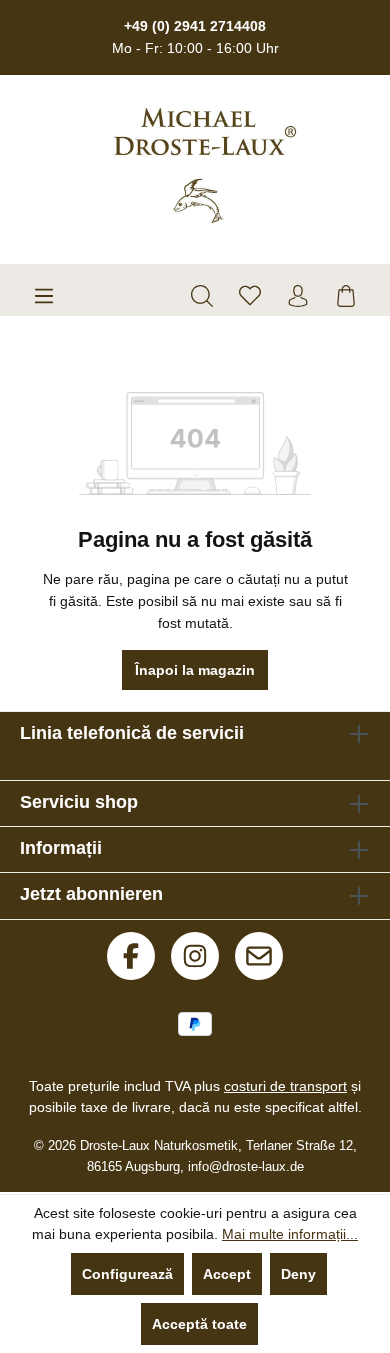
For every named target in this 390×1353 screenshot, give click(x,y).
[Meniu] (44, 296)
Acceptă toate (199, 1324)
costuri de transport (285, 1086)
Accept (227, 1274)
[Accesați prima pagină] (205, 165)
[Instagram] (195, 956)
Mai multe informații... (290, 1234)
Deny (298, 1274)
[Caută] (202, 296)
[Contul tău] (298, 296)
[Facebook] (131, 956)
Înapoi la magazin (195, 670)
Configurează (127, 1274)
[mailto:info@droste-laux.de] (259, 956)
